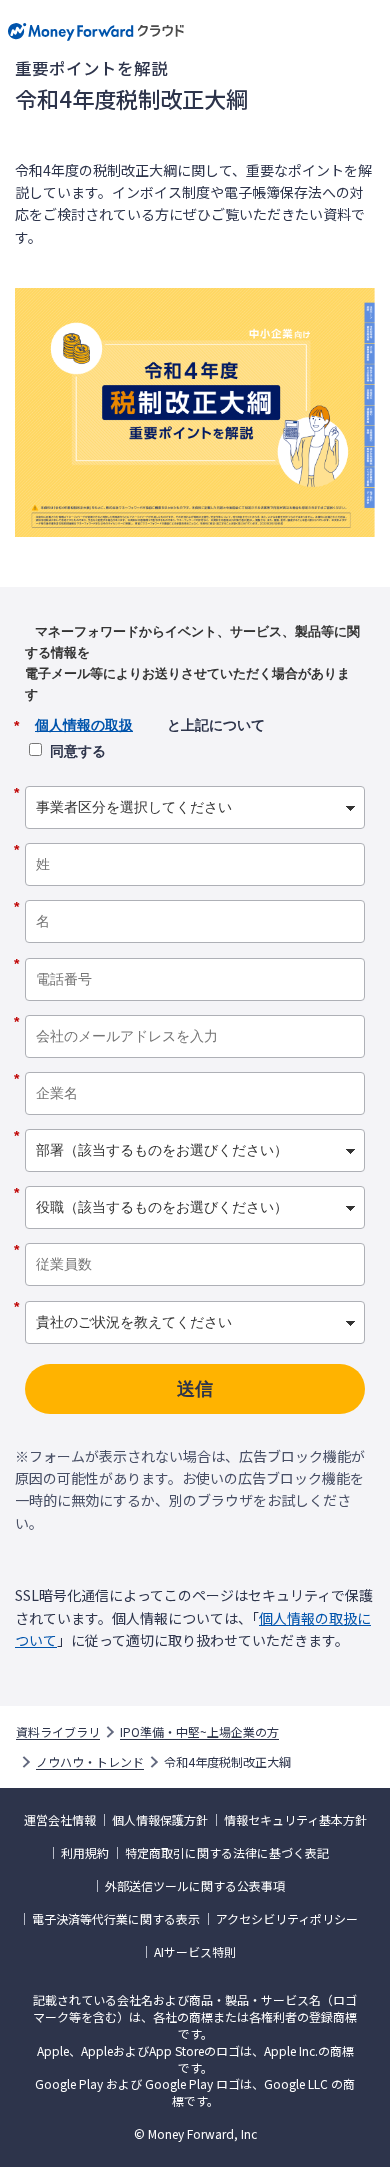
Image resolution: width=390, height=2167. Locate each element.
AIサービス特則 (195, 1952)
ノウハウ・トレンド (90, 1762)
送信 (195, 1389)
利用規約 (85, 1853)
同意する (78, 751)
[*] (195, 779)
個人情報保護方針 (160, 1820)
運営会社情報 (60, 1820)
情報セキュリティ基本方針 (295, 1820)
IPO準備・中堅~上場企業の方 (199, 1732)
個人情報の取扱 (84, 725)
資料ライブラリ (58, 1732)
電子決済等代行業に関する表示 (116, 1919)
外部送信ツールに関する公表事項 (195, 1886)
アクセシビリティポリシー (287, 1919)
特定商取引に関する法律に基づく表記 (227, 1853)
